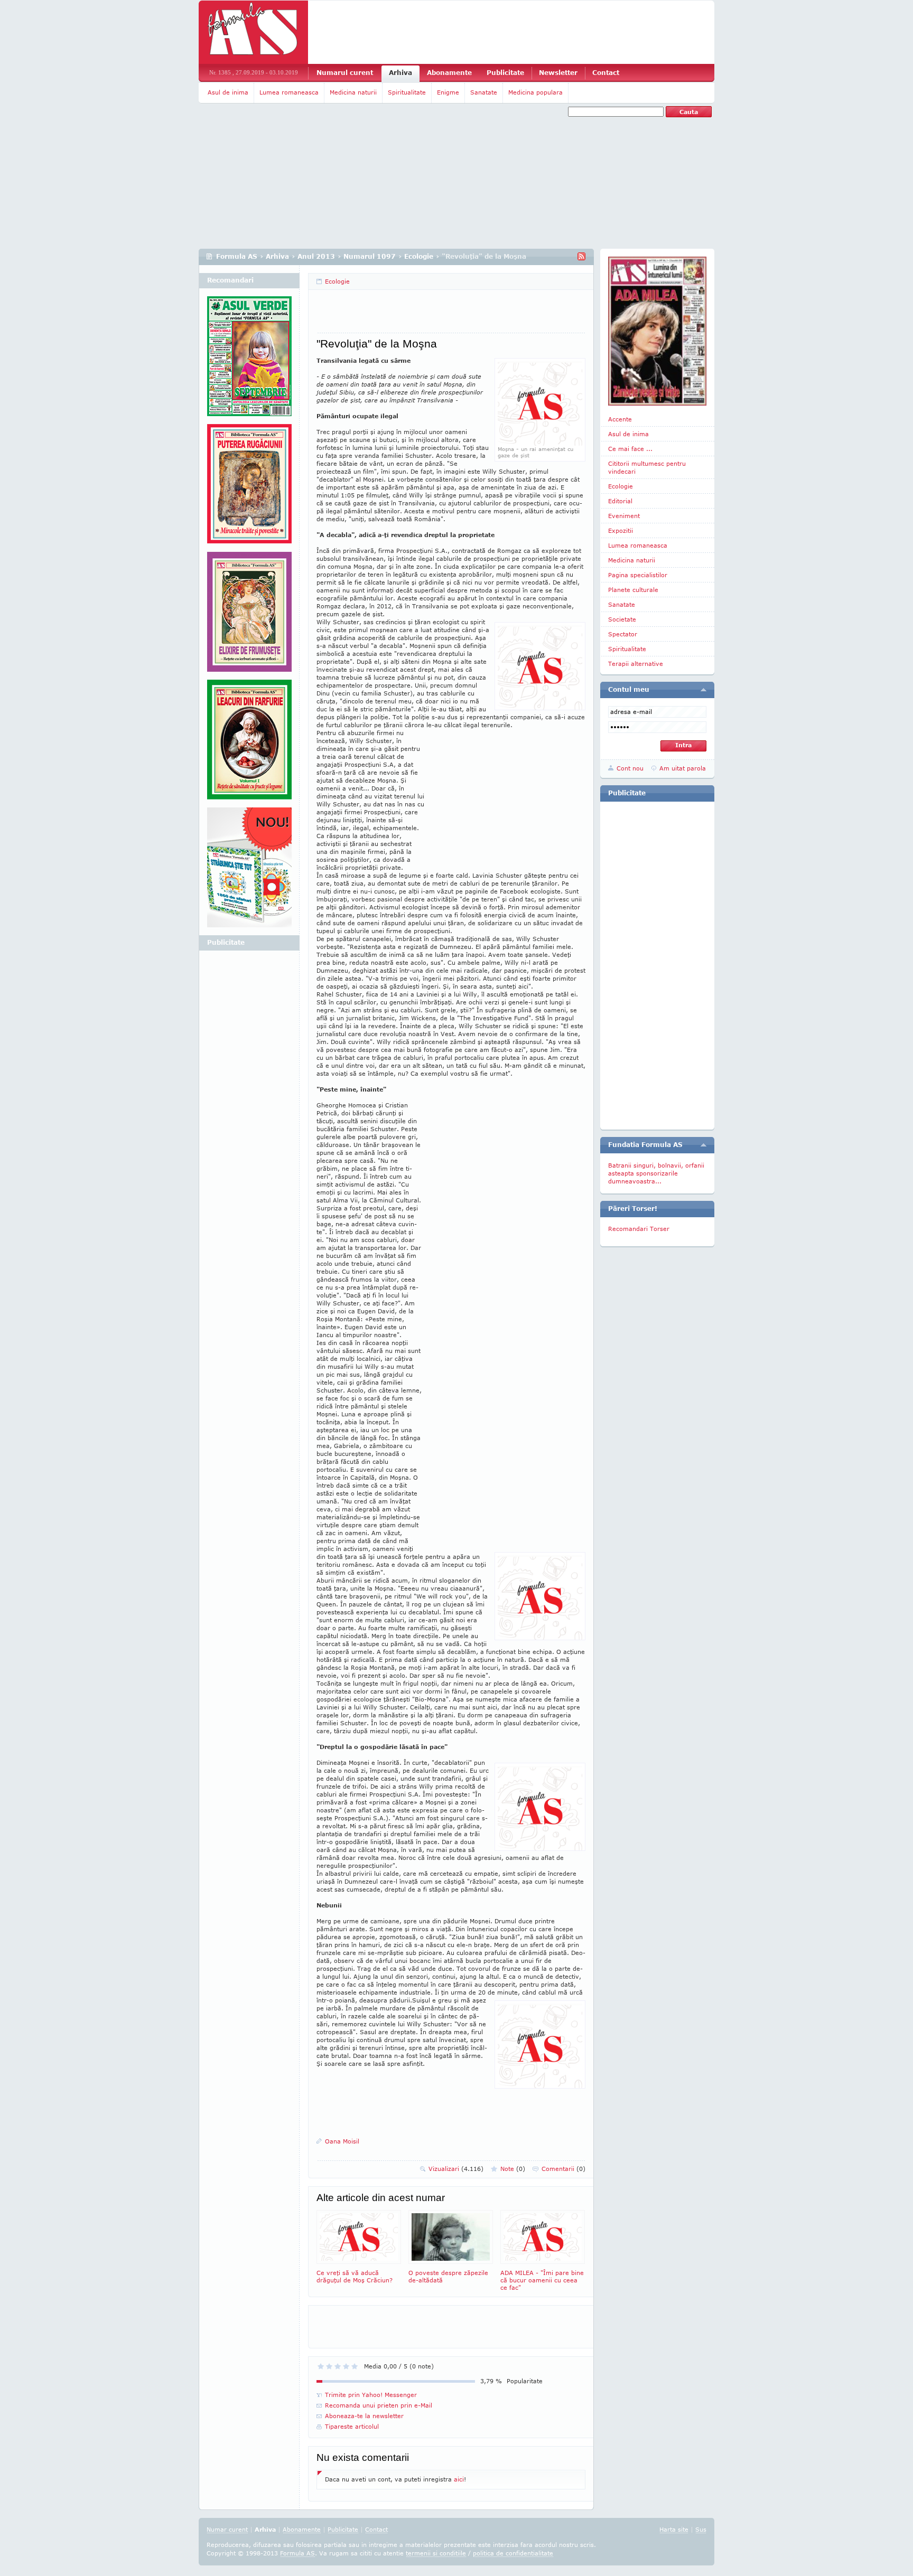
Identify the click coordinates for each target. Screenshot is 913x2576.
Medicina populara (535, 92)
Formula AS (237, 256)
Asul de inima (228, 92)
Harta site (674, 2529)
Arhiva (400, 73)
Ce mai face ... (630, 449)
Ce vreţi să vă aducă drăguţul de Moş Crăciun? (355, 2276)
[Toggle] (704, 690)
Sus (701, 2529)
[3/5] (338, 2366)
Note (513, 2169)
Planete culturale (633, 590)
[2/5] (329, 2366)
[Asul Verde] (249, 360)
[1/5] (321, 2366)
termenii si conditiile (436, 2553)
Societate (622, 619)
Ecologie (419, 256)
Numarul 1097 (370, 256)
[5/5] (355, 2366)
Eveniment (624, 516)
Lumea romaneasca (289, 92)
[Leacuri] (249, 488)
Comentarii (563, 2169)
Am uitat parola (683, 768)
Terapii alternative (636, 664)
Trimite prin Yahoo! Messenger (371, 2395)
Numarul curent (345, 73)
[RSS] (581, 256)
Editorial (620, 501)
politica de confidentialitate (513, 2553)
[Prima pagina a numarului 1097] (657, 331)
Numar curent (227, 2529)
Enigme (448, 92)
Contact (606, 73)
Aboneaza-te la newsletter (364, 2416)
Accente (620, 419)
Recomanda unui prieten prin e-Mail (379, 2405)
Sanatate (484, 92)
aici (459, 2479)
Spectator (623, 634)
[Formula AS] (253, 32)
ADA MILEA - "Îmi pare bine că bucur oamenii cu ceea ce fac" (542, 2280)
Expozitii (621, 530)
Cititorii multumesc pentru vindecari (647, 467)
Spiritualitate (407, 92)
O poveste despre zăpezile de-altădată (448, 2276)
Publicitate (505, 73)
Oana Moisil (342, 2141)
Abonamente (449, 73)
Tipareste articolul (352, 2426)
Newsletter (558, 73)
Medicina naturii (353, 92)
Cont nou (630, 768)
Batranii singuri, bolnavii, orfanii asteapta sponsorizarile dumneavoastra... (656, 1173)
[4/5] (346, 2366)
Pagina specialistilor (638, 575)
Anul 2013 (316, 256)
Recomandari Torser (639, 1229)
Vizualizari (456, 2169)
